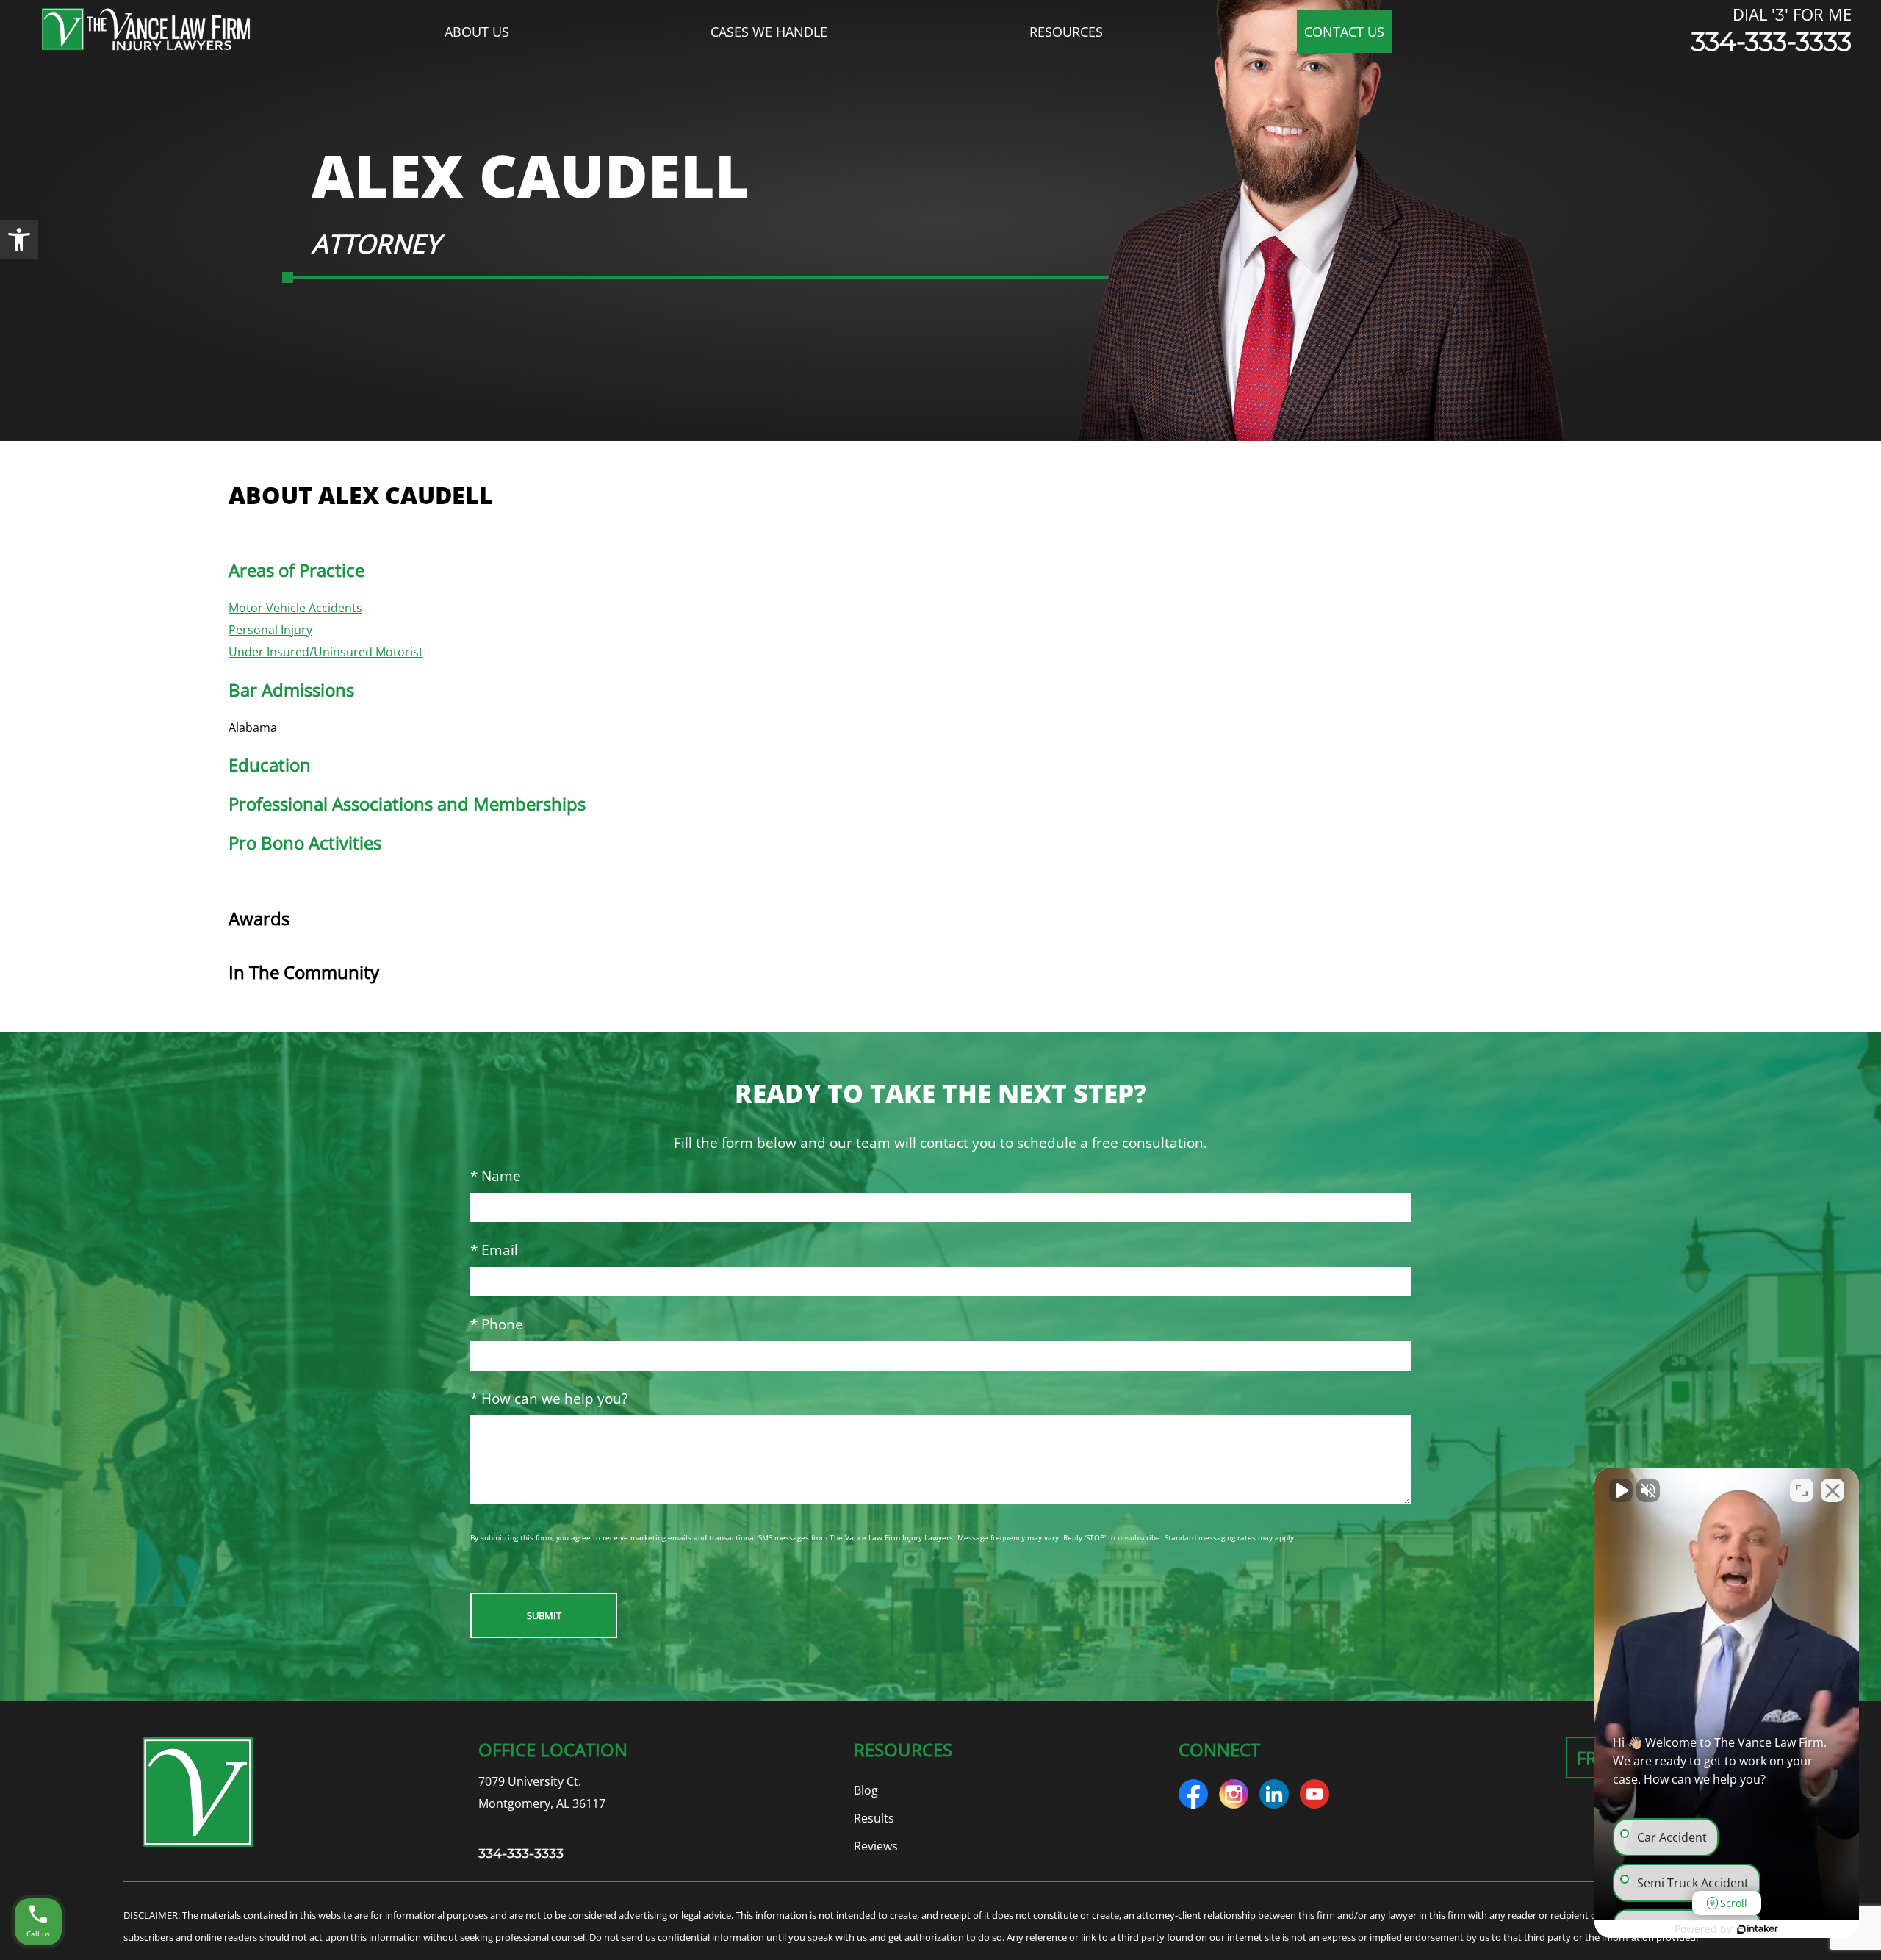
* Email (494, 1250)
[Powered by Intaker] (1758, 1929)
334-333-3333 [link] (1772, 42)
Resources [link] (1066, 32)
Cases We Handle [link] (769, 32)
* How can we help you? (549, 1398)
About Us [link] (477, 32)
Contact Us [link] (1344, 32)
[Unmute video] (1621, 1490)
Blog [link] (866, 1790)
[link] (19, 240)
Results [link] (874, 1818)
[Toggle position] (1802, 1490)
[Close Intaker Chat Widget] (1833, 1490)
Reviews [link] (876, 1846)
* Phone (497, 1324)
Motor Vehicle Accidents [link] (295, 608)
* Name (496, 1175)
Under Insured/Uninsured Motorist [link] (326, 652)
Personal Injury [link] (270, 630)
